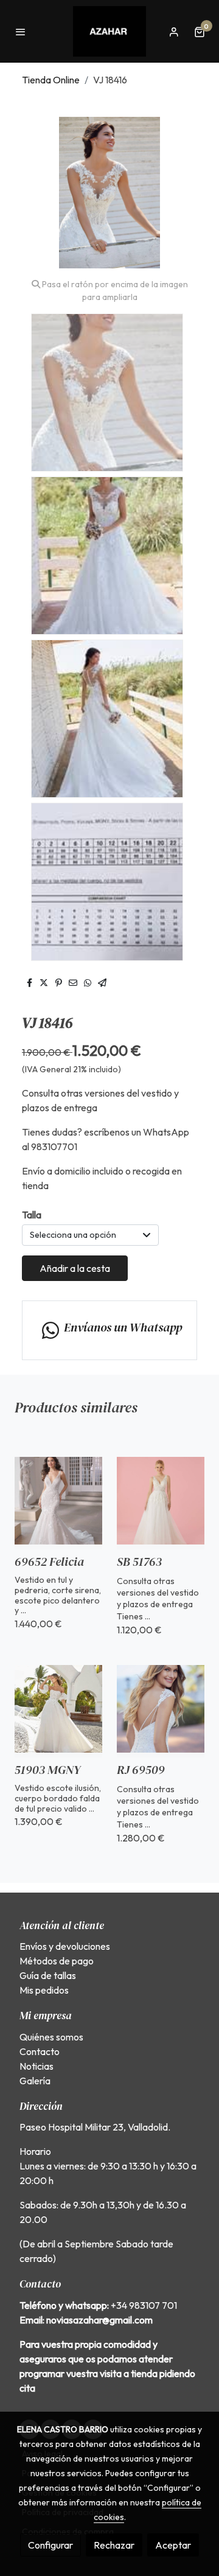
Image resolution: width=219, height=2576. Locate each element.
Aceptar (173, 2545)
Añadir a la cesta (75, 1268)
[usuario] (174, 32)
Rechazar (114, 2545)
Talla (32, 1215)
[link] (109, 31)
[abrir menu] (21, 32)
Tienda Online (51, 80)
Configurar (50, 2545)
